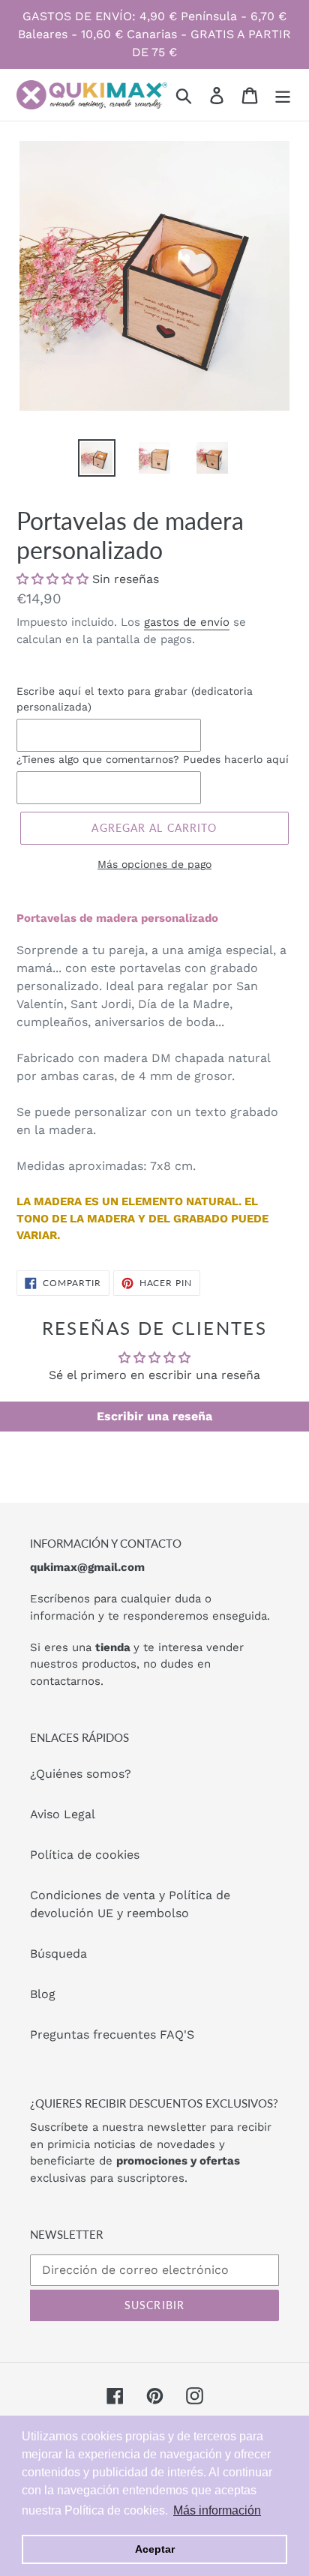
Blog (43, 1994)
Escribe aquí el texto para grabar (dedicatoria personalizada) (135, 699)
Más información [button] (217, 2510)
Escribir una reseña (154, 1416)
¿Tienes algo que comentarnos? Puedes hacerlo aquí (153, 759)
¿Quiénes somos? (81, 1774)
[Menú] (283, 95)
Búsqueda (58, 1954)
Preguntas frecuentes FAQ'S (112, 2034)
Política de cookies (85, 1855)
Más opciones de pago (154, 864)
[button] (52, 579)
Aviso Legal (63, 1814)
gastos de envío (187, 622)
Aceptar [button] (155, 2549)
